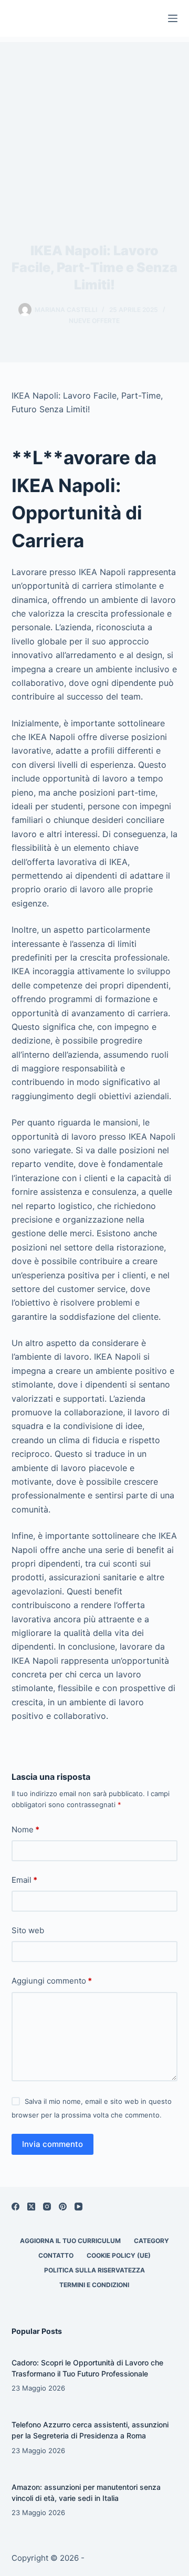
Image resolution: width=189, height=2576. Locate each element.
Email (24, 1880)
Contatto (56, 2255)
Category (151, 2241)
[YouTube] (78, 2207)
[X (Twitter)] (31, 2207)
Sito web (28, 1930)
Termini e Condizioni (94, 2285)
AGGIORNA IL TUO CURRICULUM (70, 2241)
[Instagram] (47, 2207)
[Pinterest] (63, 2207)
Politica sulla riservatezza (94, 2270)
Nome (25, 1829)
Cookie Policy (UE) (119, 2255)
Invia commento (52, 2144)
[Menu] (173, 18)
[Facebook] (15, 2207)
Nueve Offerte (94, 321)
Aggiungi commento (52, 1981)
